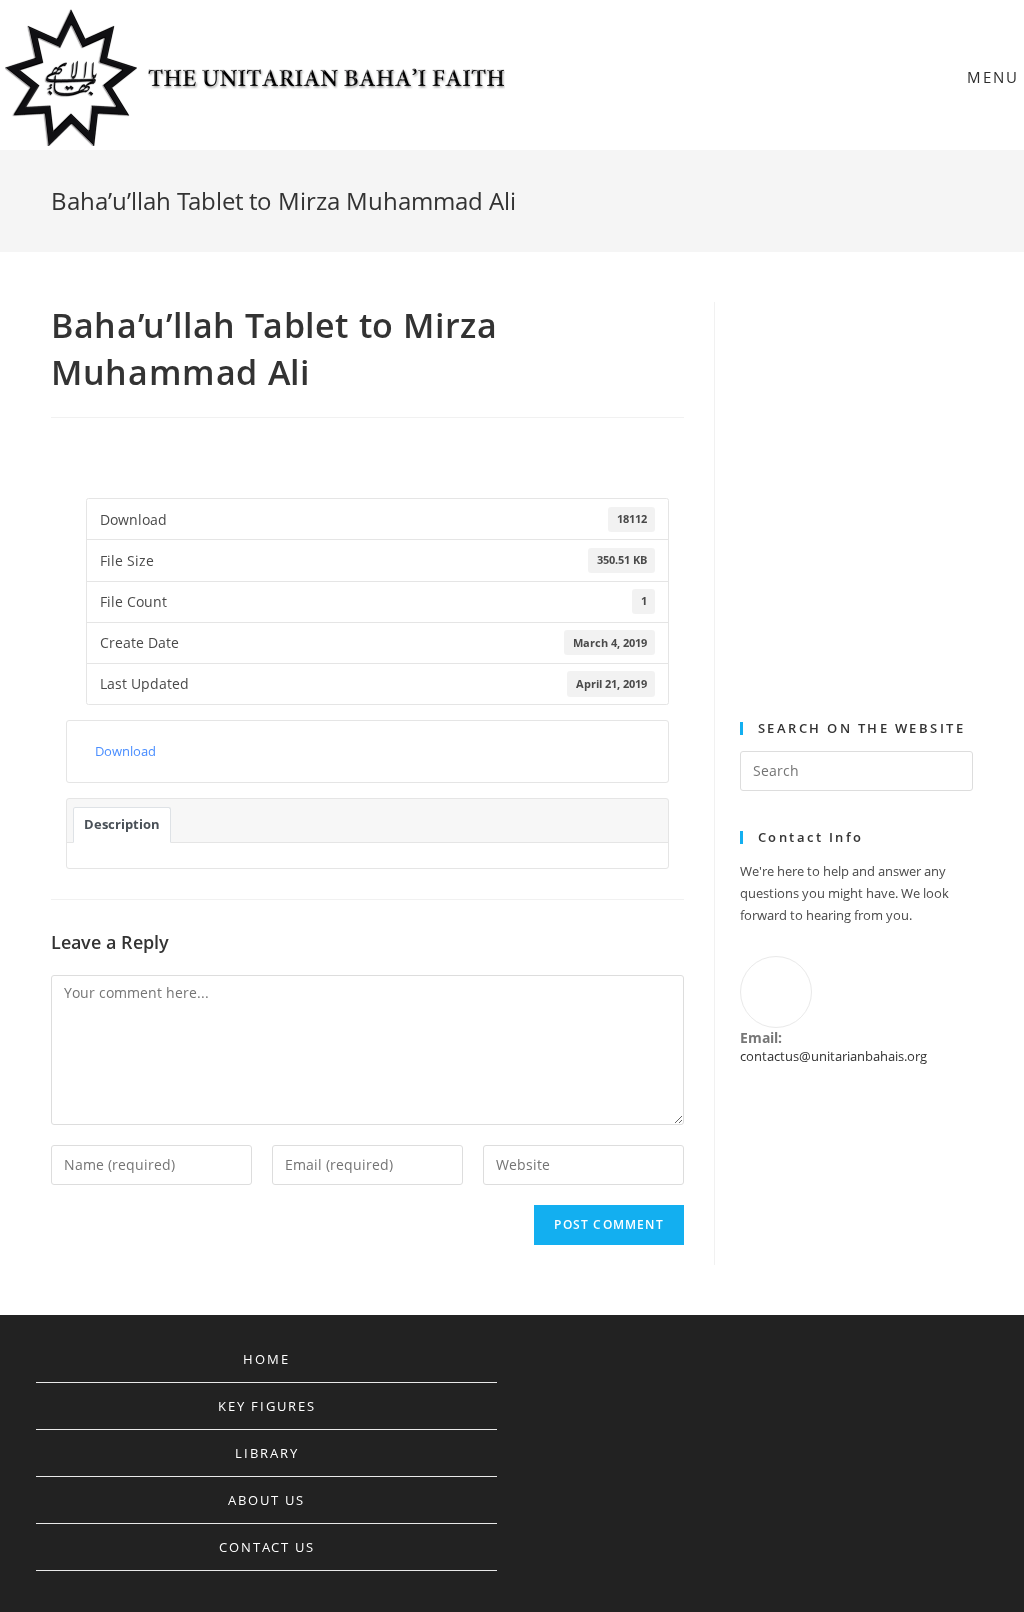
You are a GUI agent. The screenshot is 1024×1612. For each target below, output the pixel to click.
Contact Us (267, 1547)
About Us (266, 1500)
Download (125, 751)
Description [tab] (122, 824)
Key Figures (267, 1406)
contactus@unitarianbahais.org (833, 1056)
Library (267, 1453)
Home (266, 1359)
